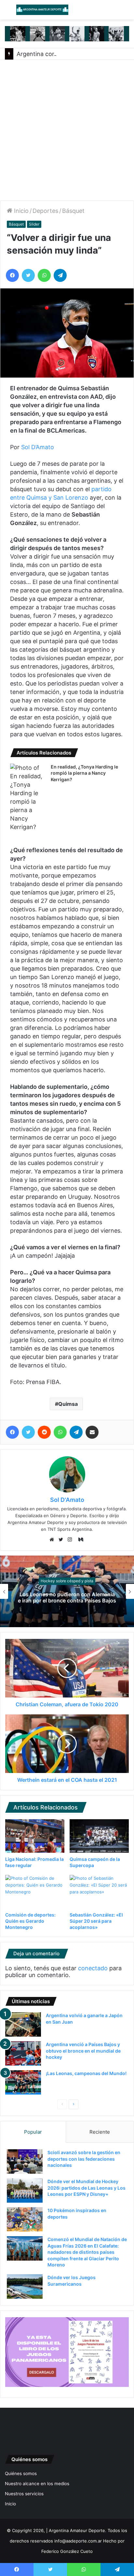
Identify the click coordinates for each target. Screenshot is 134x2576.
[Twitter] (62, 1540)
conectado (93, 1968)
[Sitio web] (53, 1540)
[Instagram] (72, 1540)
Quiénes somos (21, 2473)
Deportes (45, 211)
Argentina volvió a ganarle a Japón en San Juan (77, 1597)
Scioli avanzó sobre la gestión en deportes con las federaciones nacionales (84, 2159)
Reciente (100, 2132)
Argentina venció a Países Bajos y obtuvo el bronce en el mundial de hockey (83, 2051)
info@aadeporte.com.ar (78, 2541)
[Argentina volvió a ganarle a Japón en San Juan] (23, 2024)
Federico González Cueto (67, 2551)
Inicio (20, 211)
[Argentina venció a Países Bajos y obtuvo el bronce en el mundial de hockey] (23, 2053)
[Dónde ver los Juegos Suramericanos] (25, 2286)
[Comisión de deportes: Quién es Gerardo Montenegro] (35, 1892)
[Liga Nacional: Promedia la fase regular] (35, 1836)
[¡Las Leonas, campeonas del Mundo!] (23, 2082)
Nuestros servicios (24, 2494)
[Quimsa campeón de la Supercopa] (99, 1836)
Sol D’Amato (38, 447)
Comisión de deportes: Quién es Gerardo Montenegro (30, 1921)
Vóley (77, 1581)
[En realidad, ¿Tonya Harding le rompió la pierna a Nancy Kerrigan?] (28, 797)
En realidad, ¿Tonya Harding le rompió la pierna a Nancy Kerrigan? (84, 773)
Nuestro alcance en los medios (37, 2484)
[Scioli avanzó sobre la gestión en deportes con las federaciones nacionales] (25, 2161)
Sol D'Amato (67, 1500)
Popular (33, 2132)
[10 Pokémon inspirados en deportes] (25, 2219)
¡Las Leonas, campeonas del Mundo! (86, 2073)
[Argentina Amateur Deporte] (42, 10)
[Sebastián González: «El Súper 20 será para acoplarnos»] (99, 1892)
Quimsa (68, 1404)
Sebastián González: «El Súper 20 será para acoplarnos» (96, 1921)
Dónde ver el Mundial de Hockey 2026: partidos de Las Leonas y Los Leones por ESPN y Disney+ (87, 2188)
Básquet (73, 211)
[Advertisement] (67, 130)
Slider (34, 224)
